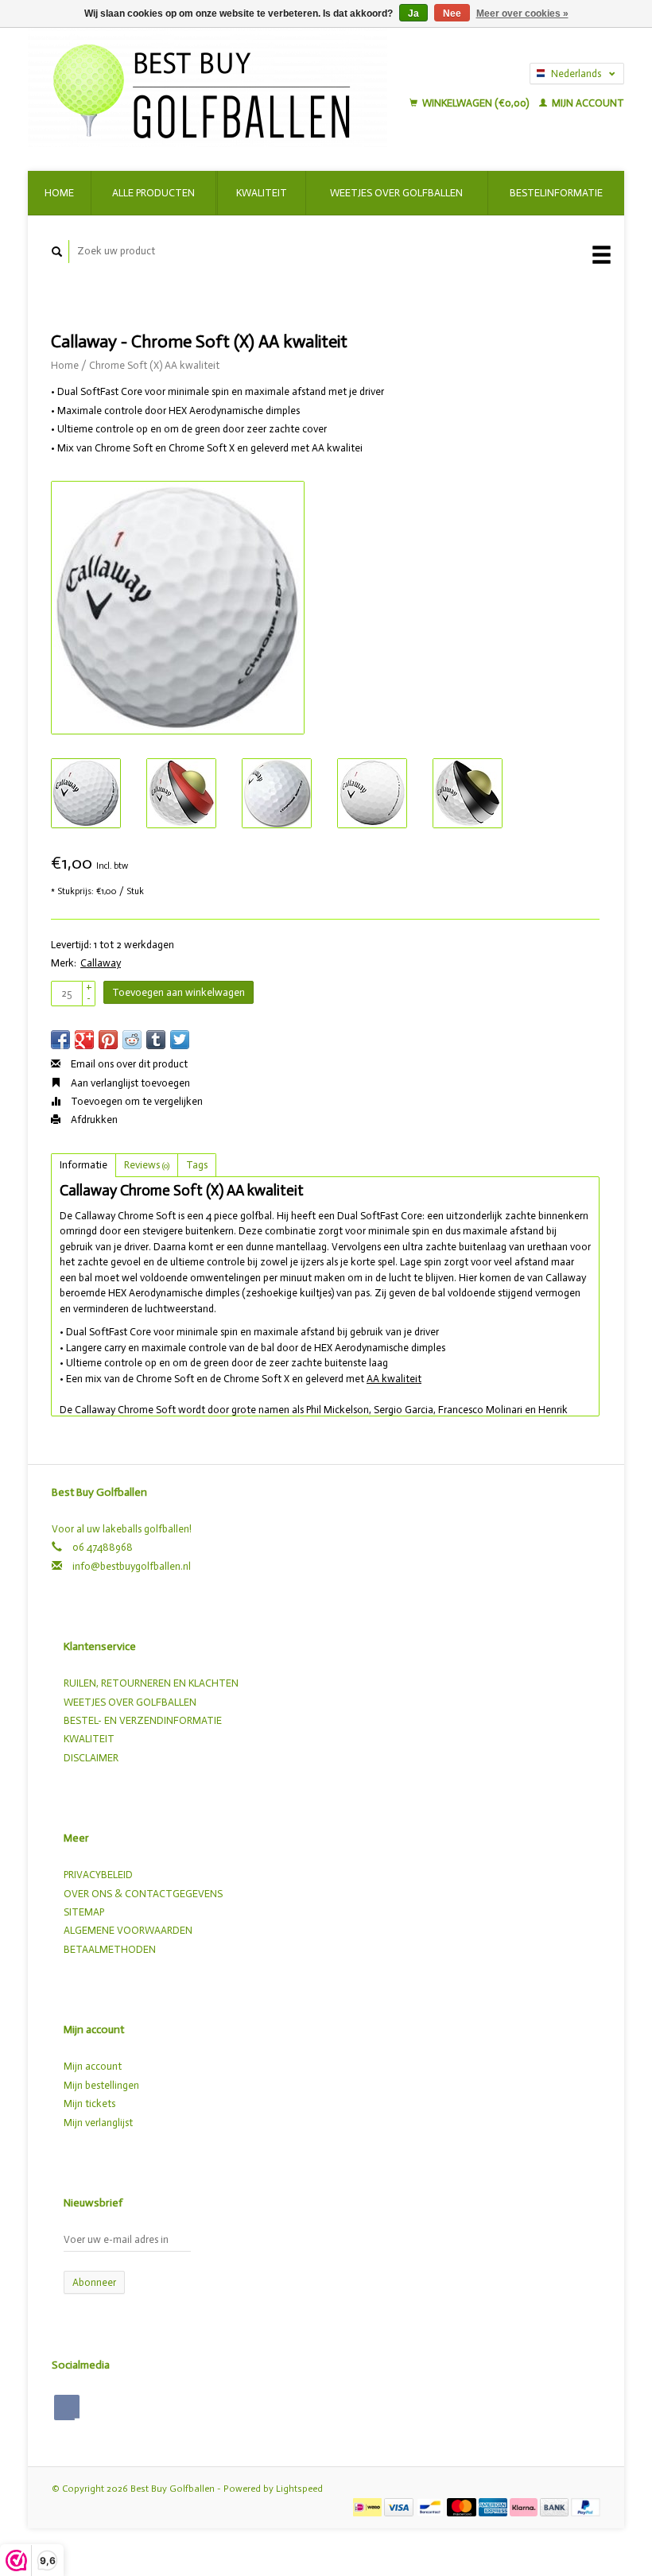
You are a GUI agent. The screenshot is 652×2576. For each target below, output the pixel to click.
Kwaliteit (262, 193)
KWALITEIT (89, 1739)
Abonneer (94, 2282)
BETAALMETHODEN (110, 1949)
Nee (452, 14)
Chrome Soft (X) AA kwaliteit (154, 365)
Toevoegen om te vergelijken (136, 1101)
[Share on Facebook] (60, 1040)
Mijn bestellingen (101, 2085)
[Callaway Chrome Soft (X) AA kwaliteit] (178, 608)
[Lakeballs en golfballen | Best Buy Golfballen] (215, 87)
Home (59, 193)
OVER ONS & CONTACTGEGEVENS (143, 1894)
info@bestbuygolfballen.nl (132, 1566)
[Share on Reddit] (132, 1040)
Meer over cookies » (522, 14)
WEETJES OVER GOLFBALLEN (130, 1702)
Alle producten (153, 193)
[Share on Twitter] (180, 1040)
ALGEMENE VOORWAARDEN (128, 1930)
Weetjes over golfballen (396, 193)
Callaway (101, 963)
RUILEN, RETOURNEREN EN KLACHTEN (151, 1683)
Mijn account (587, 103)
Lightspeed (299, 2489)
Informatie (83, 1165)
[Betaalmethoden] (369, 2506)
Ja (413, 14)
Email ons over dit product (128, 1064)
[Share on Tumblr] (156, 1040)
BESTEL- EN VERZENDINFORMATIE (143, 1720)
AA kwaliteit (394, 1379)
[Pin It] (108, 1040)
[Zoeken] (57, 252)
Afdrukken (93, 1119)
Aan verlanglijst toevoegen (129, 1083)
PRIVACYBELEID (98, 1875)
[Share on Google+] (84, 1040)
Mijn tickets (89, 2103)
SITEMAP (84, 1912)
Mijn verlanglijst (98, 2123)
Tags (197, 1165)
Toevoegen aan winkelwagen (179, 992)
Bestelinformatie (556, 193)
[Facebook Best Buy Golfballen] (67, 2407)
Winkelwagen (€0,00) (475, 103)
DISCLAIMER (91, 1758)
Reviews (147, 1165)
